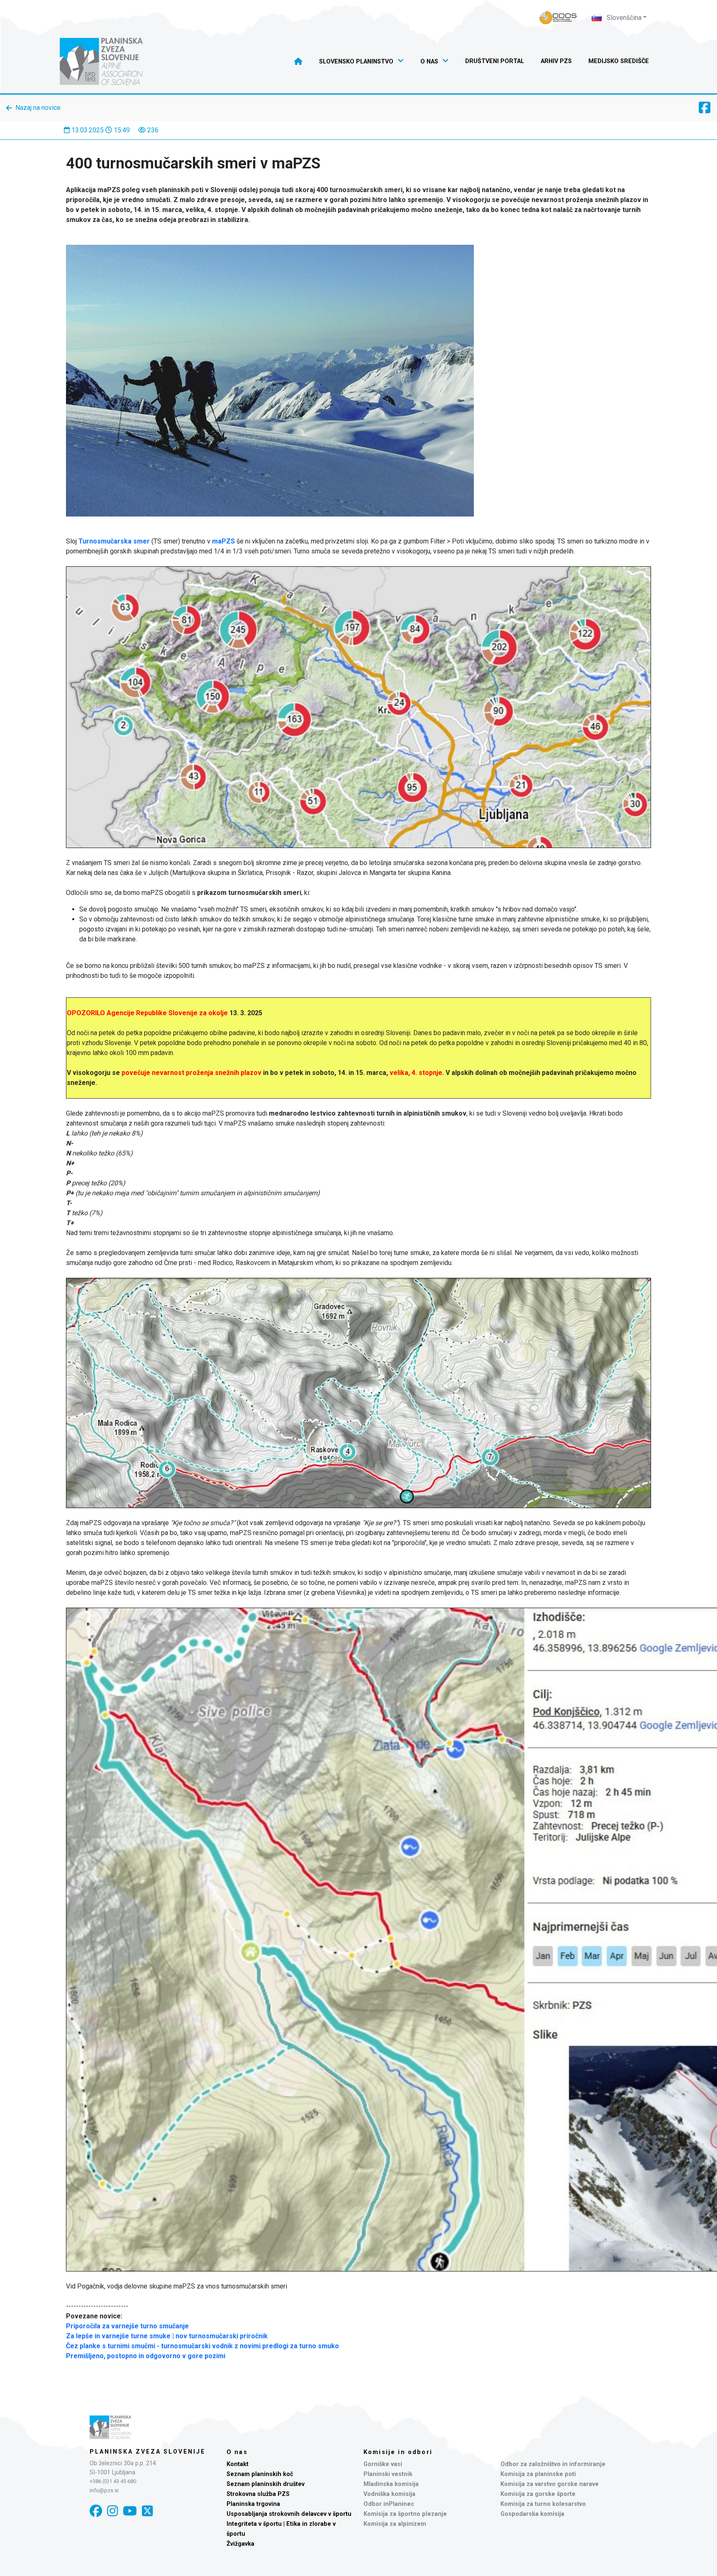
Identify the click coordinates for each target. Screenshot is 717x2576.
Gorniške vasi (383, 2464)
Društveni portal (495, 61)
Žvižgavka (240, 2544)
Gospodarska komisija (532, 2514)
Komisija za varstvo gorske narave (550, 2484)
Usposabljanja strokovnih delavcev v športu (289, 2514)
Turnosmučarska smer (114, 541)
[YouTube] (130, 2511)
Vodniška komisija (389, 2494)
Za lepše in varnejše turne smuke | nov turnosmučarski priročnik (167, 2336)
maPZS (223, 541)
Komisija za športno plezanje (405, 2514)
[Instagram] (112, 2511)
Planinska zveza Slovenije (148, 2452)
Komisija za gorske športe (538, 2494)
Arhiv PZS (556, 61)
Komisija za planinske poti (538, 2474)
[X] (147, 2511)
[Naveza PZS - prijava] (558, 18)
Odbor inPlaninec (389, 2504)
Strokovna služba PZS (258, 2494)
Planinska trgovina (253, 2504)
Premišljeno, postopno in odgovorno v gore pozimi (146, 2356)
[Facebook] (96, 2511)
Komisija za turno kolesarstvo (543, 2504)
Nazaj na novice (38, 108)
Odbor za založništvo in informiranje (553, 2464)
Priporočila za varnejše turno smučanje (127, 2326)
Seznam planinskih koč (260, 2474)
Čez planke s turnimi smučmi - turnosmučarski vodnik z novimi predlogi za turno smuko (202, 2346)
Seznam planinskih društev (266, 2484)
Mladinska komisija (391, 2484)
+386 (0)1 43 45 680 (113, 2481)
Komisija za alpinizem (395, 2524)
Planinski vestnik (388, 2474)
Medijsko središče (619, 61)
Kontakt (238, 2464)
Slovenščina (623, 18)
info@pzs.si (104, 2490)
